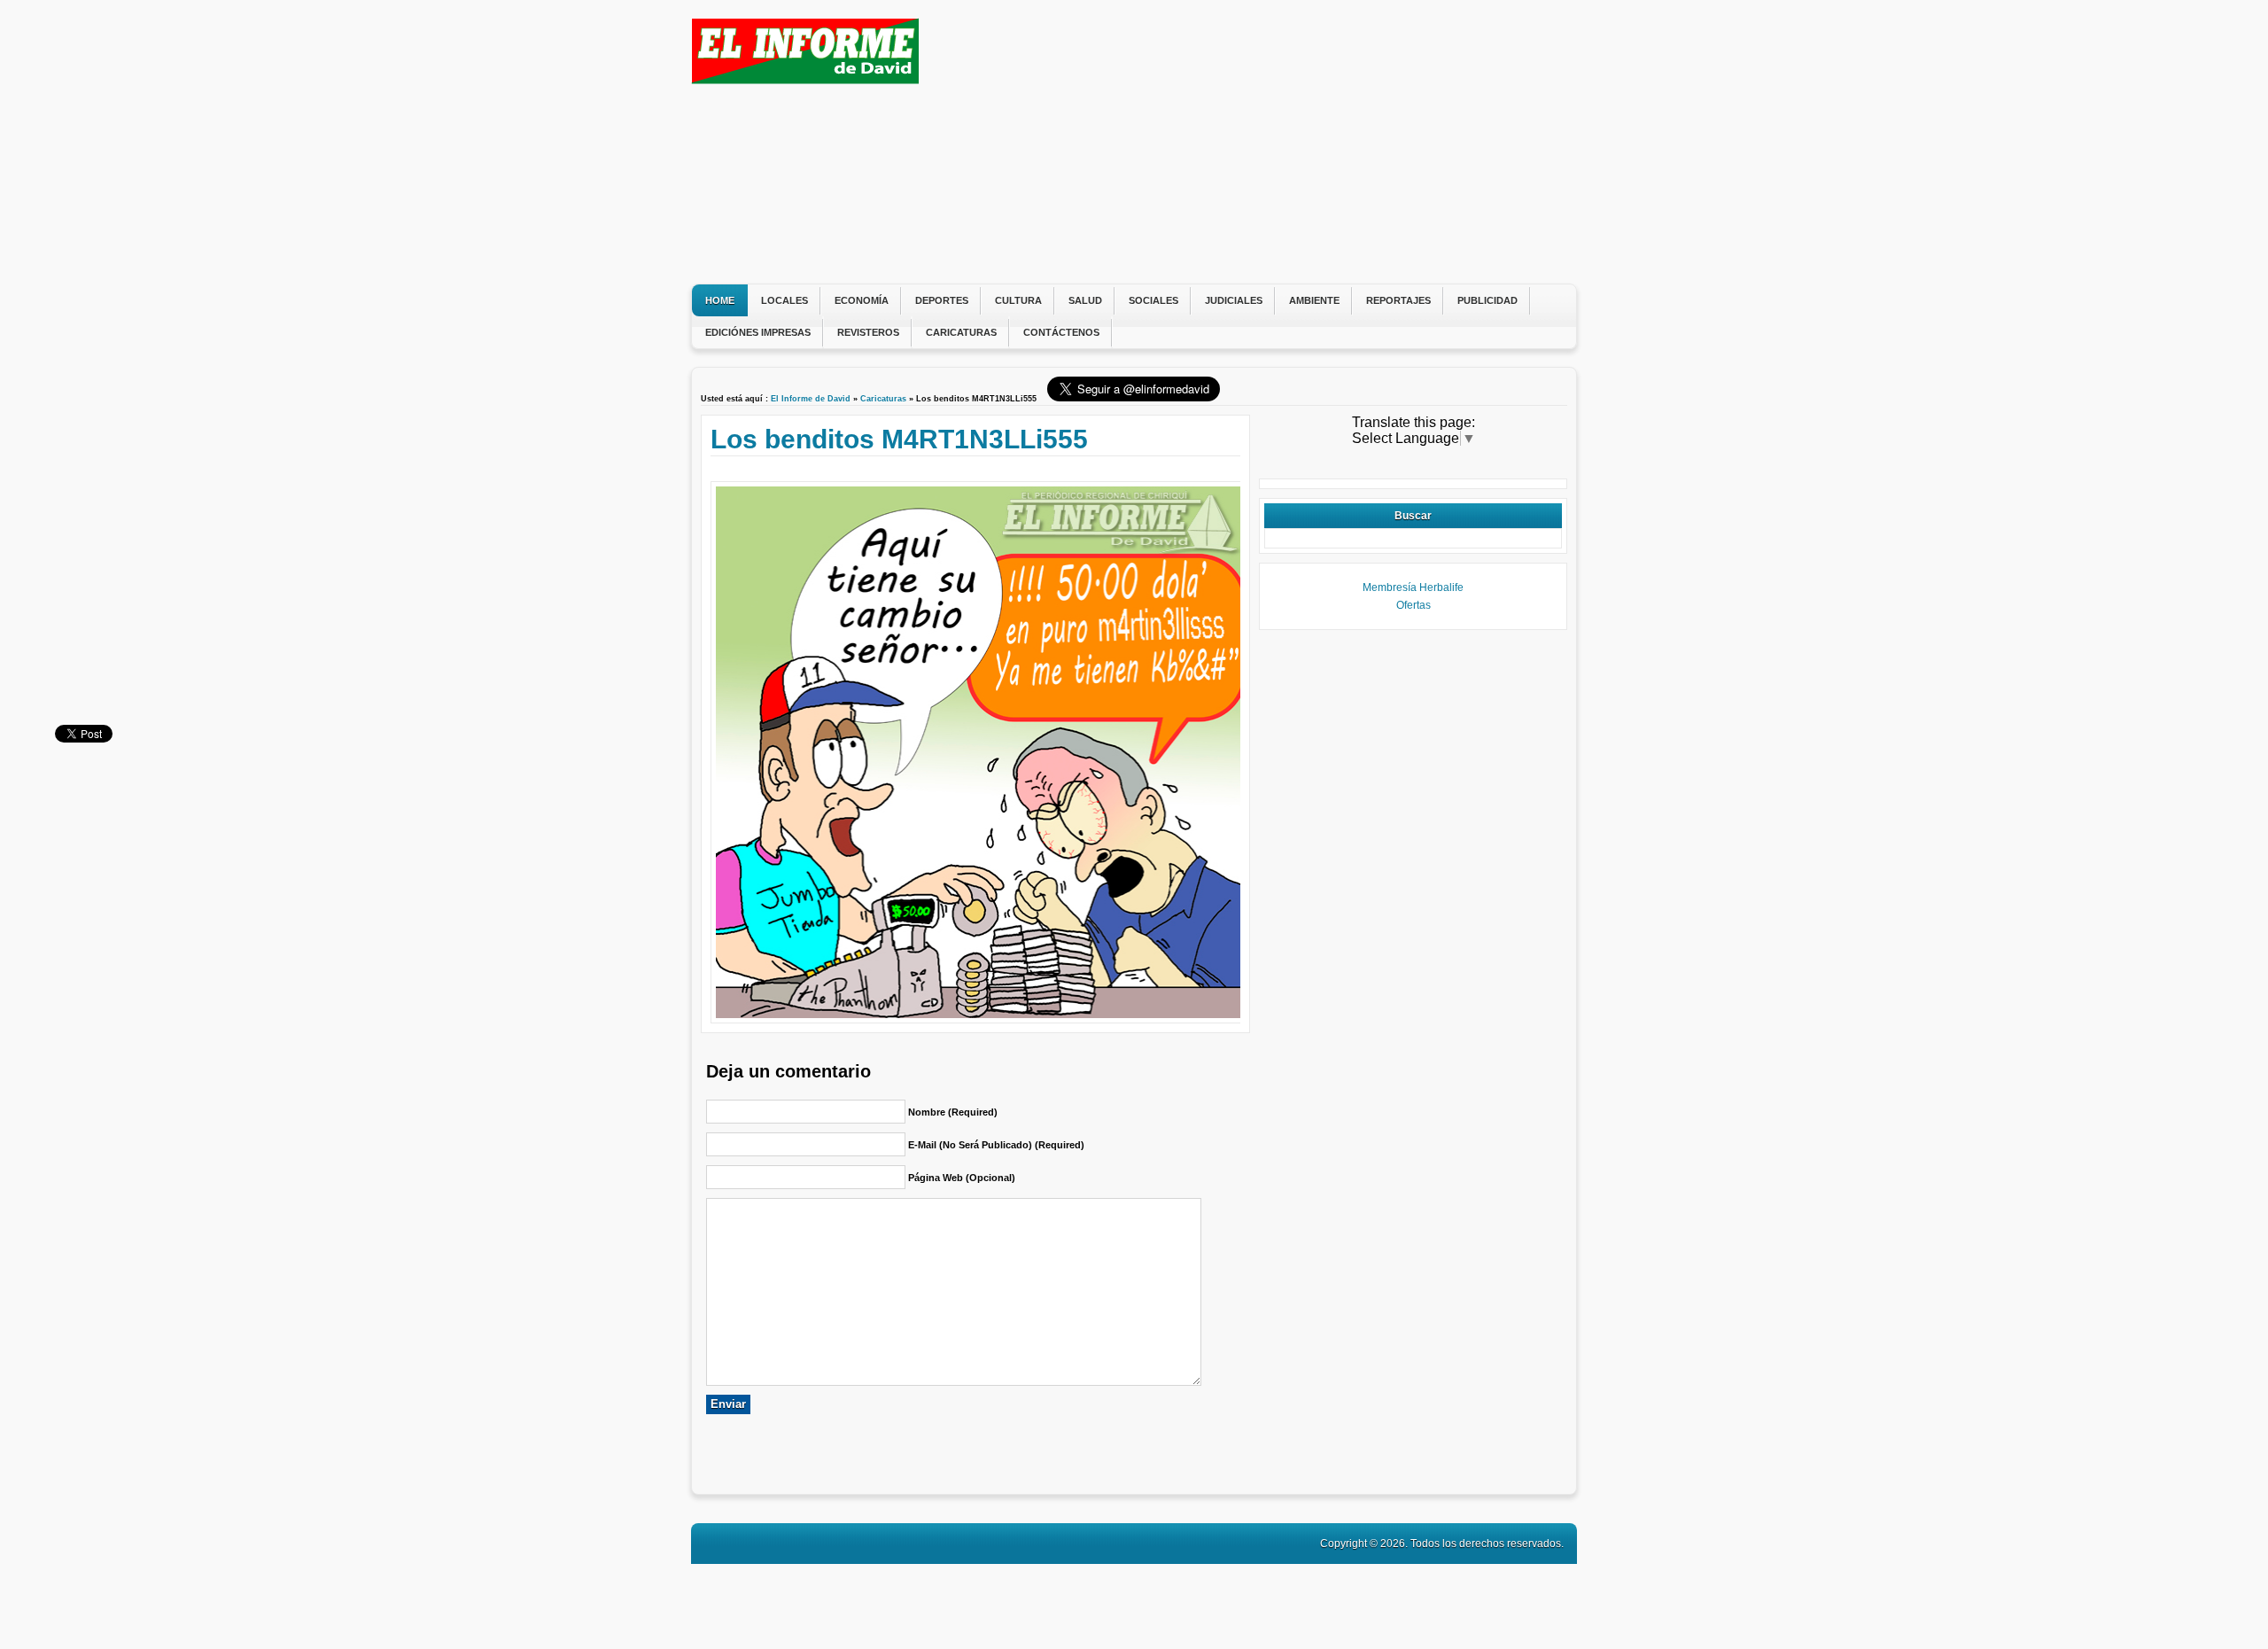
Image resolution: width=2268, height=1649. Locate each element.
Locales (784, 300)
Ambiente (1314, 300)
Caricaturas (961, 332)
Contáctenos (1061, 332)
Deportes (942, 300)
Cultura (1018, 300)
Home (720, 300)
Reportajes (1398, 300)
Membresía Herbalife (1413, 587)
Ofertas (1414, 605)
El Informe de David (811, 399)
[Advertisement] (1245, 142)
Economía (862, 300)
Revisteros (868, 332)
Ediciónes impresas (758, 332)
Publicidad (1487, 300)
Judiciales (1234, 300)
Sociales (1153, 300)
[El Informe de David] (805, 79)
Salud (1085, 300)
